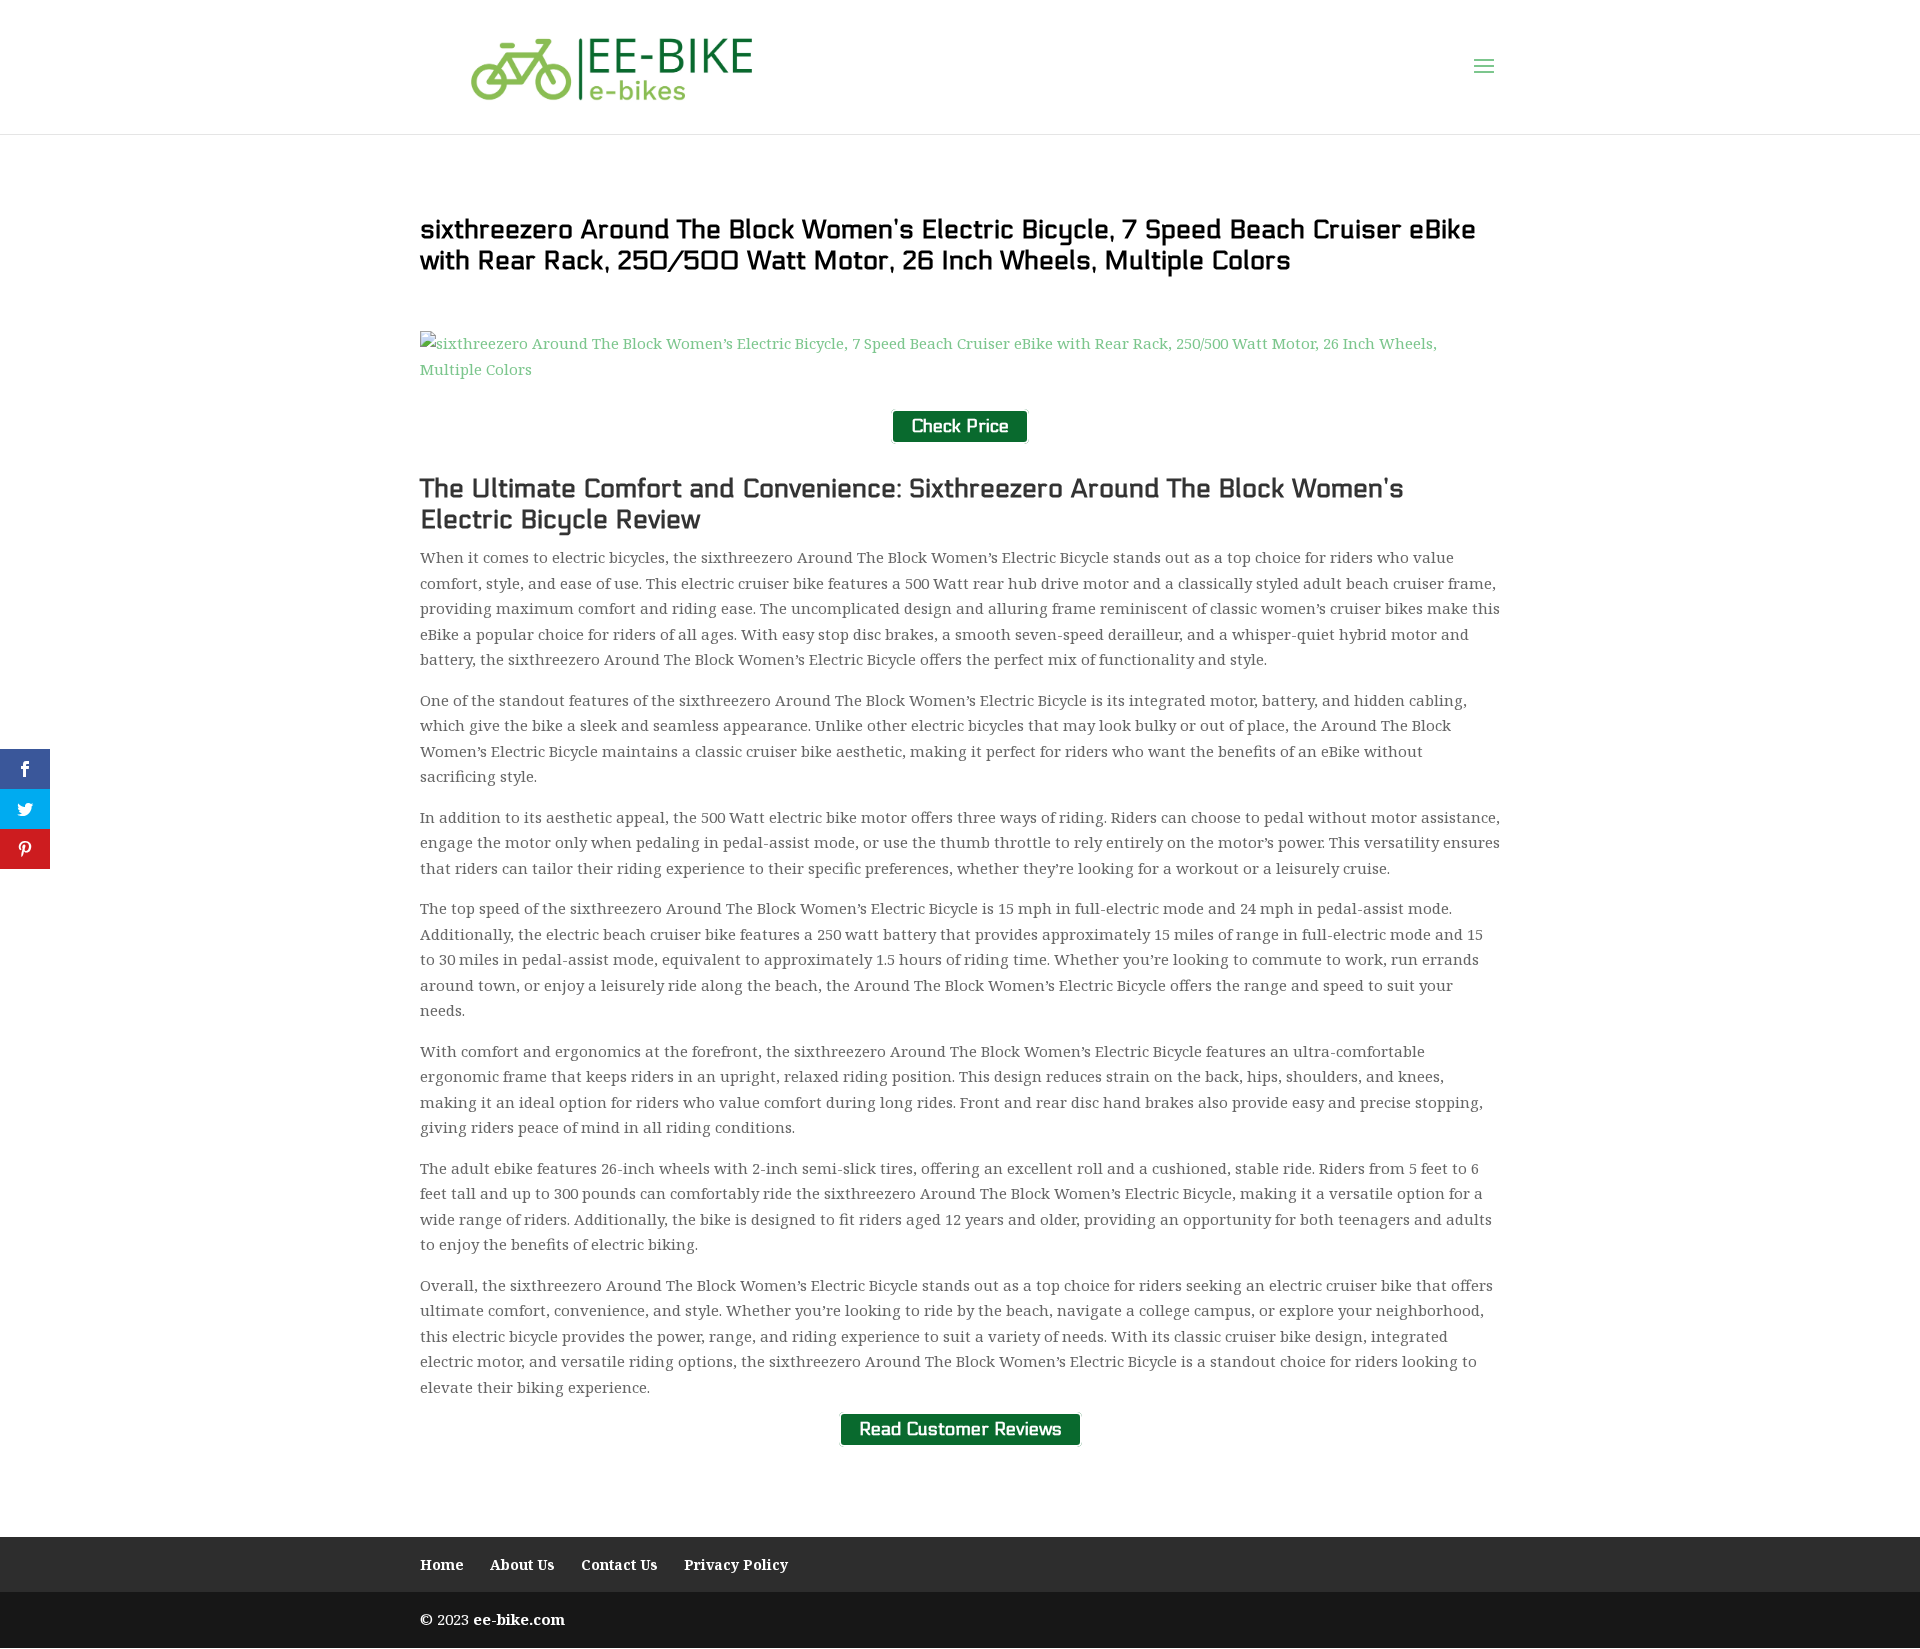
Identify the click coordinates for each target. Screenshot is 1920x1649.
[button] (1484, 67)
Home (442, 1564)
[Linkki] (611, 66)
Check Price (960, 426)
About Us (522, 1564)
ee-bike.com (519, 1619)
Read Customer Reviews (960, 1429)
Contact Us (619, 1564)
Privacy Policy (736, 1564)
